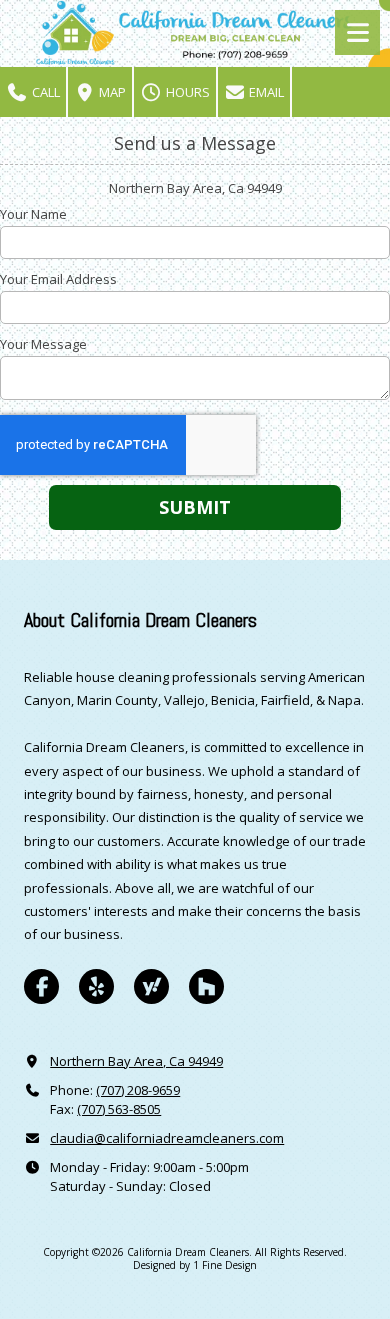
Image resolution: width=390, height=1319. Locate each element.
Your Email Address (58, 279)
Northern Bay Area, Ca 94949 (136, 1061)
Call (44, 92)
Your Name (33, 214)
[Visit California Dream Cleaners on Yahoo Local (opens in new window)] (151, 986)
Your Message (43, 344)
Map (111, 92)
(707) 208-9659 (138, 1090)
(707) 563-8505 (119, 1109)
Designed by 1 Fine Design (195, 1265)
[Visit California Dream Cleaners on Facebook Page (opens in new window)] (41, 986)
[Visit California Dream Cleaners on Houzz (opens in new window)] (206, 986)
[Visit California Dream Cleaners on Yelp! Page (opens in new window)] (96, 986)
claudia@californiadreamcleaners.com (167, 1138)
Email (265, 92)
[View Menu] (357, 32)
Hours (186, 92)
